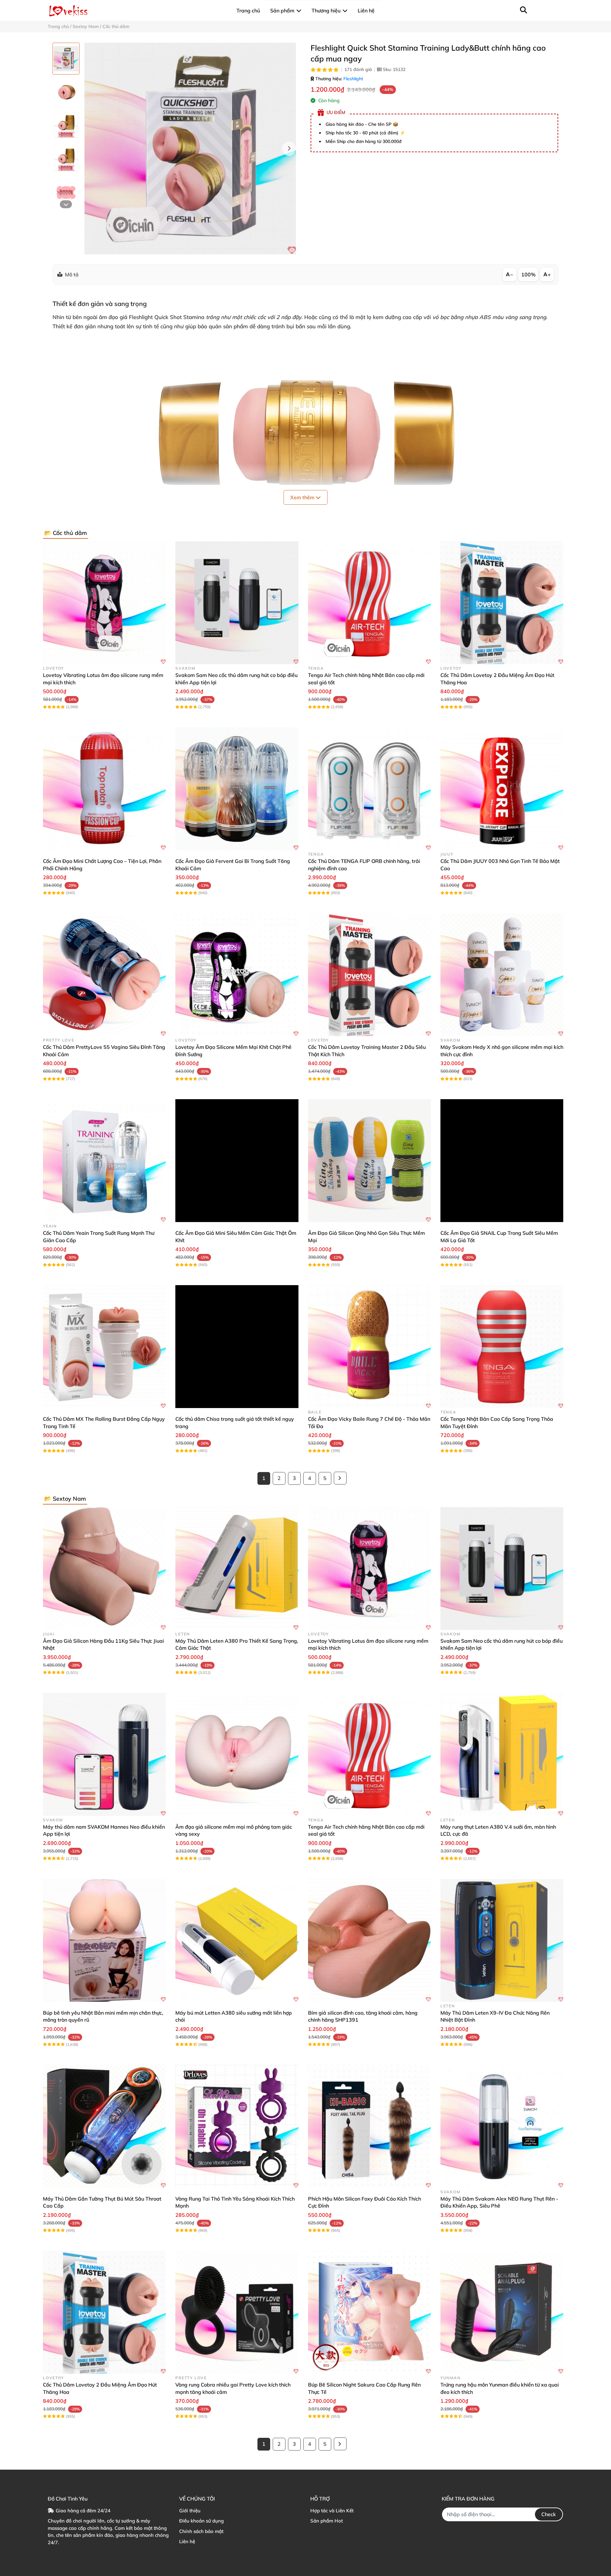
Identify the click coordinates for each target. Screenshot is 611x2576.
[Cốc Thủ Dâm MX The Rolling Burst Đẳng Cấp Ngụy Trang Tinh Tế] (104, 1347)
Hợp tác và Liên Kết (332, 2511)
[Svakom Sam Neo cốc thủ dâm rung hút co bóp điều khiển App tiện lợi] (237, 603)
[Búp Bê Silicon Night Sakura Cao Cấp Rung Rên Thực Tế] (369, 2312)
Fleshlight (353, 79)
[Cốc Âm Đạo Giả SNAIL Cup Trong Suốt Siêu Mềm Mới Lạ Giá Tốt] (502, 1161)
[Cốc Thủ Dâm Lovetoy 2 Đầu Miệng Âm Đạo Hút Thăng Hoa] (502, 603)
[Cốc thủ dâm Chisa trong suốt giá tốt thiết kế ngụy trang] (237, 1347)
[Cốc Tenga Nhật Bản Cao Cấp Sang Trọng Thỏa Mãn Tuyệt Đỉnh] (502, 1347)
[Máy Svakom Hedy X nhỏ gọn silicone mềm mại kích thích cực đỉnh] (502, 975)
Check (549, 2514)
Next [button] (289, 149)
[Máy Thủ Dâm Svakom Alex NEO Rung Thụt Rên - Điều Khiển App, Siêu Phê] (502, 2126)
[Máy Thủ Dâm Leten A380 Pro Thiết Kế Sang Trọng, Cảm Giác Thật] (237, 1569)
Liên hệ (187, 2541)
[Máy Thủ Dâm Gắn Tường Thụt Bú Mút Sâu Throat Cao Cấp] (104, 2126)
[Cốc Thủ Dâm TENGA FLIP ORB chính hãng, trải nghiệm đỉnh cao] (369, 789)
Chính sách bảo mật (201, 2531)
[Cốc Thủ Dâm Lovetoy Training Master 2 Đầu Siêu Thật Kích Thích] (369, 975)
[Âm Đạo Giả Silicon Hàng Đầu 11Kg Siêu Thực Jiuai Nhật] (104, 1569)
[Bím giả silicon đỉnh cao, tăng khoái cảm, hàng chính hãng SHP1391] (369, 1940)
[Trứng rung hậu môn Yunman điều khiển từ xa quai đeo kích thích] (502, 2312)
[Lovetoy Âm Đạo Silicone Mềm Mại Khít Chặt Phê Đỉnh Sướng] (237, 975)
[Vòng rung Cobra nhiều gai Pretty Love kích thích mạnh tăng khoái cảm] (237, 2312)
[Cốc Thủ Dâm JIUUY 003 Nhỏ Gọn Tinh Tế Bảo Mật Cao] (502, 789)
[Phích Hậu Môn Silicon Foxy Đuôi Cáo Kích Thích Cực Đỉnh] (369, 2126)
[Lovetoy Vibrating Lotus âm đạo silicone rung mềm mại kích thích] (104, 603)
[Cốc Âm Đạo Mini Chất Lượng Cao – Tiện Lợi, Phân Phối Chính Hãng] (104, 789)
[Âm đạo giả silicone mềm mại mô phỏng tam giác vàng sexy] (237, 1754)
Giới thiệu (190, 2511)
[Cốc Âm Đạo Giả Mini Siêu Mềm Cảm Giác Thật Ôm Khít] (237, 1161)
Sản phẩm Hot (327, 2521)
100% (528, 274)
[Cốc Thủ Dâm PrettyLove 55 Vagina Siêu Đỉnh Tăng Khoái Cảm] (104, 975)
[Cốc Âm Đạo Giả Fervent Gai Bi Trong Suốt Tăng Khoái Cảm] (237, 789)
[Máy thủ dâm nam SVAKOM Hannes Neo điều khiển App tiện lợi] (104, 1754)
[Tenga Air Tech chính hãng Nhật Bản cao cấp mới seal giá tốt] (369, 603)
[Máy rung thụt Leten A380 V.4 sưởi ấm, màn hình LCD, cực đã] (502, 1754)
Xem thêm (303, 497)
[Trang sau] (340, 1478)
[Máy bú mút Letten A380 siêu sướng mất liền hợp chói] (237, 1940)
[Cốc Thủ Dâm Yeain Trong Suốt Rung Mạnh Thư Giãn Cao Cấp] (104, 1161)
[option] (66, 59)
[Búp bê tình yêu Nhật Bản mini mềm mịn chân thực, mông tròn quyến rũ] (104, 1940)
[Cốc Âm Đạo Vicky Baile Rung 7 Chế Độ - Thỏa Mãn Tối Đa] (369, 1347)
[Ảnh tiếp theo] (66, 204)
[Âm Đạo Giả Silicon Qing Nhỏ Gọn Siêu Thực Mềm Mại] (369, 1161)
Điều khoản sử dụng (201, 2521)
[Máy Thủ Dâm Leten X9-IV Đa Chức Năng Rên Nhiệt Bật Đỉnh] (502, 1940)
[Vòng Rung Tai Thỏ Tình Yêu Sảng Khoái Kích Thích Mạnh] (237, 2126)
